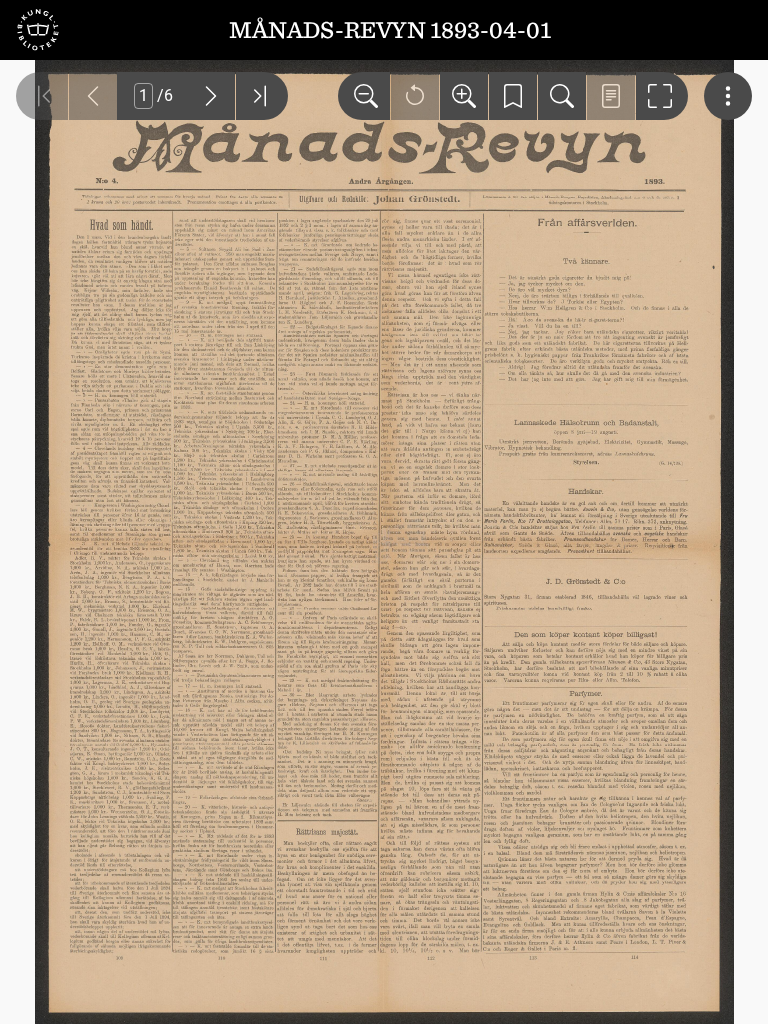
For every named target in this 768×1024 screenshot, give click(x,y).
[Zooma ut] (364, 96)
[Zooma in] (464, 96)
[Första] (42, 96)
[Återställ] (415, 96)
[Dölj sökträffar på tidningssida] (611, 96)
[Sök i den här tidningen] (562, 96)
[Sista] (262, 96)
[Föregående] (93, 96)
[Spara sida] (513, 96)
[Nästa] (211, 96)
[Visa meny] (728, 96)
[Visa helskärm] (662, 96)
